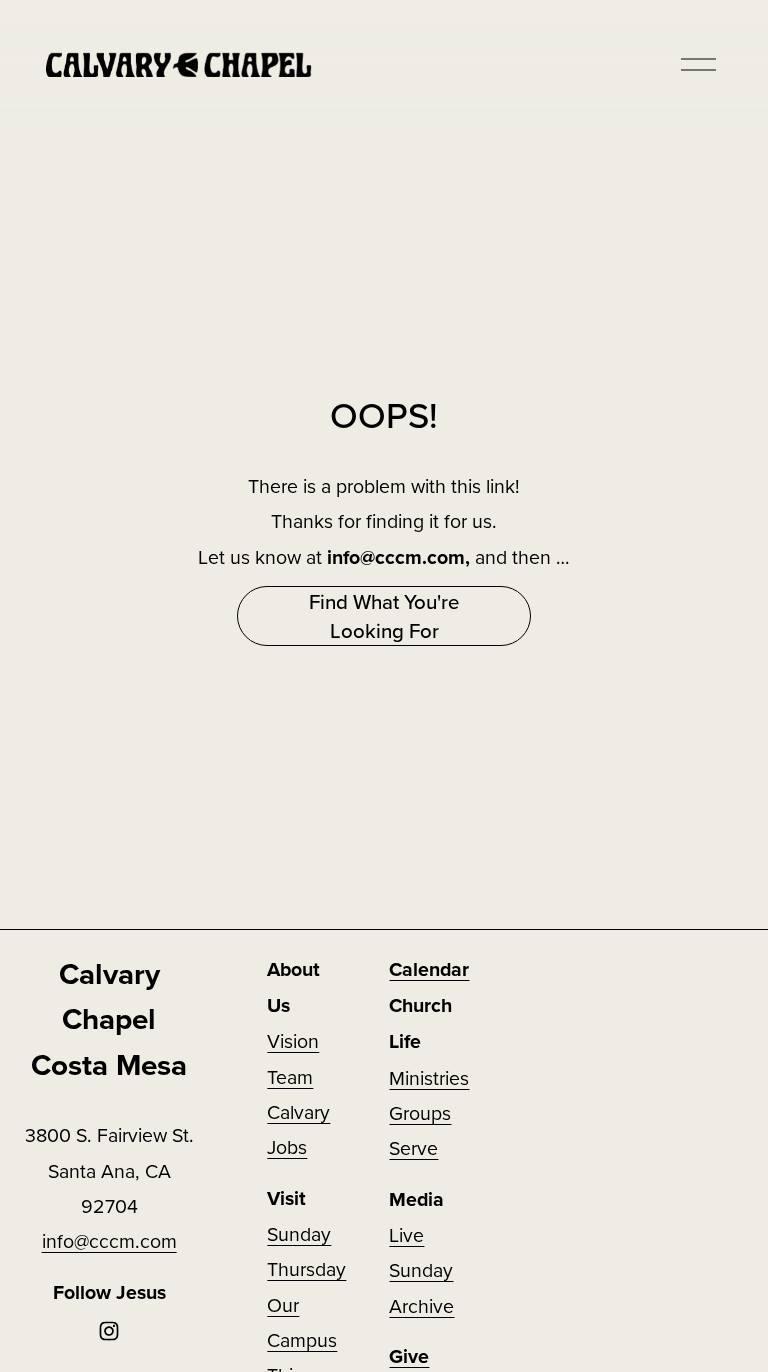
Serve (413, 1147)
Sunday (421, 1269)
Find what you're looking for (384, 616)
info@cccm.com (109, 1240)
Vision (293, 1040)
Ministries (429, 1077)
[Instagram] (109, 1331)
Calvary (298, 1111)
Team (290, 1076)
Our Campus (302, 1322)
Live (406, 1234)
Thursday (306, 1268)
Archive (421, 1305)
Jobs (287, 1146)
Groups (420, 1112)
